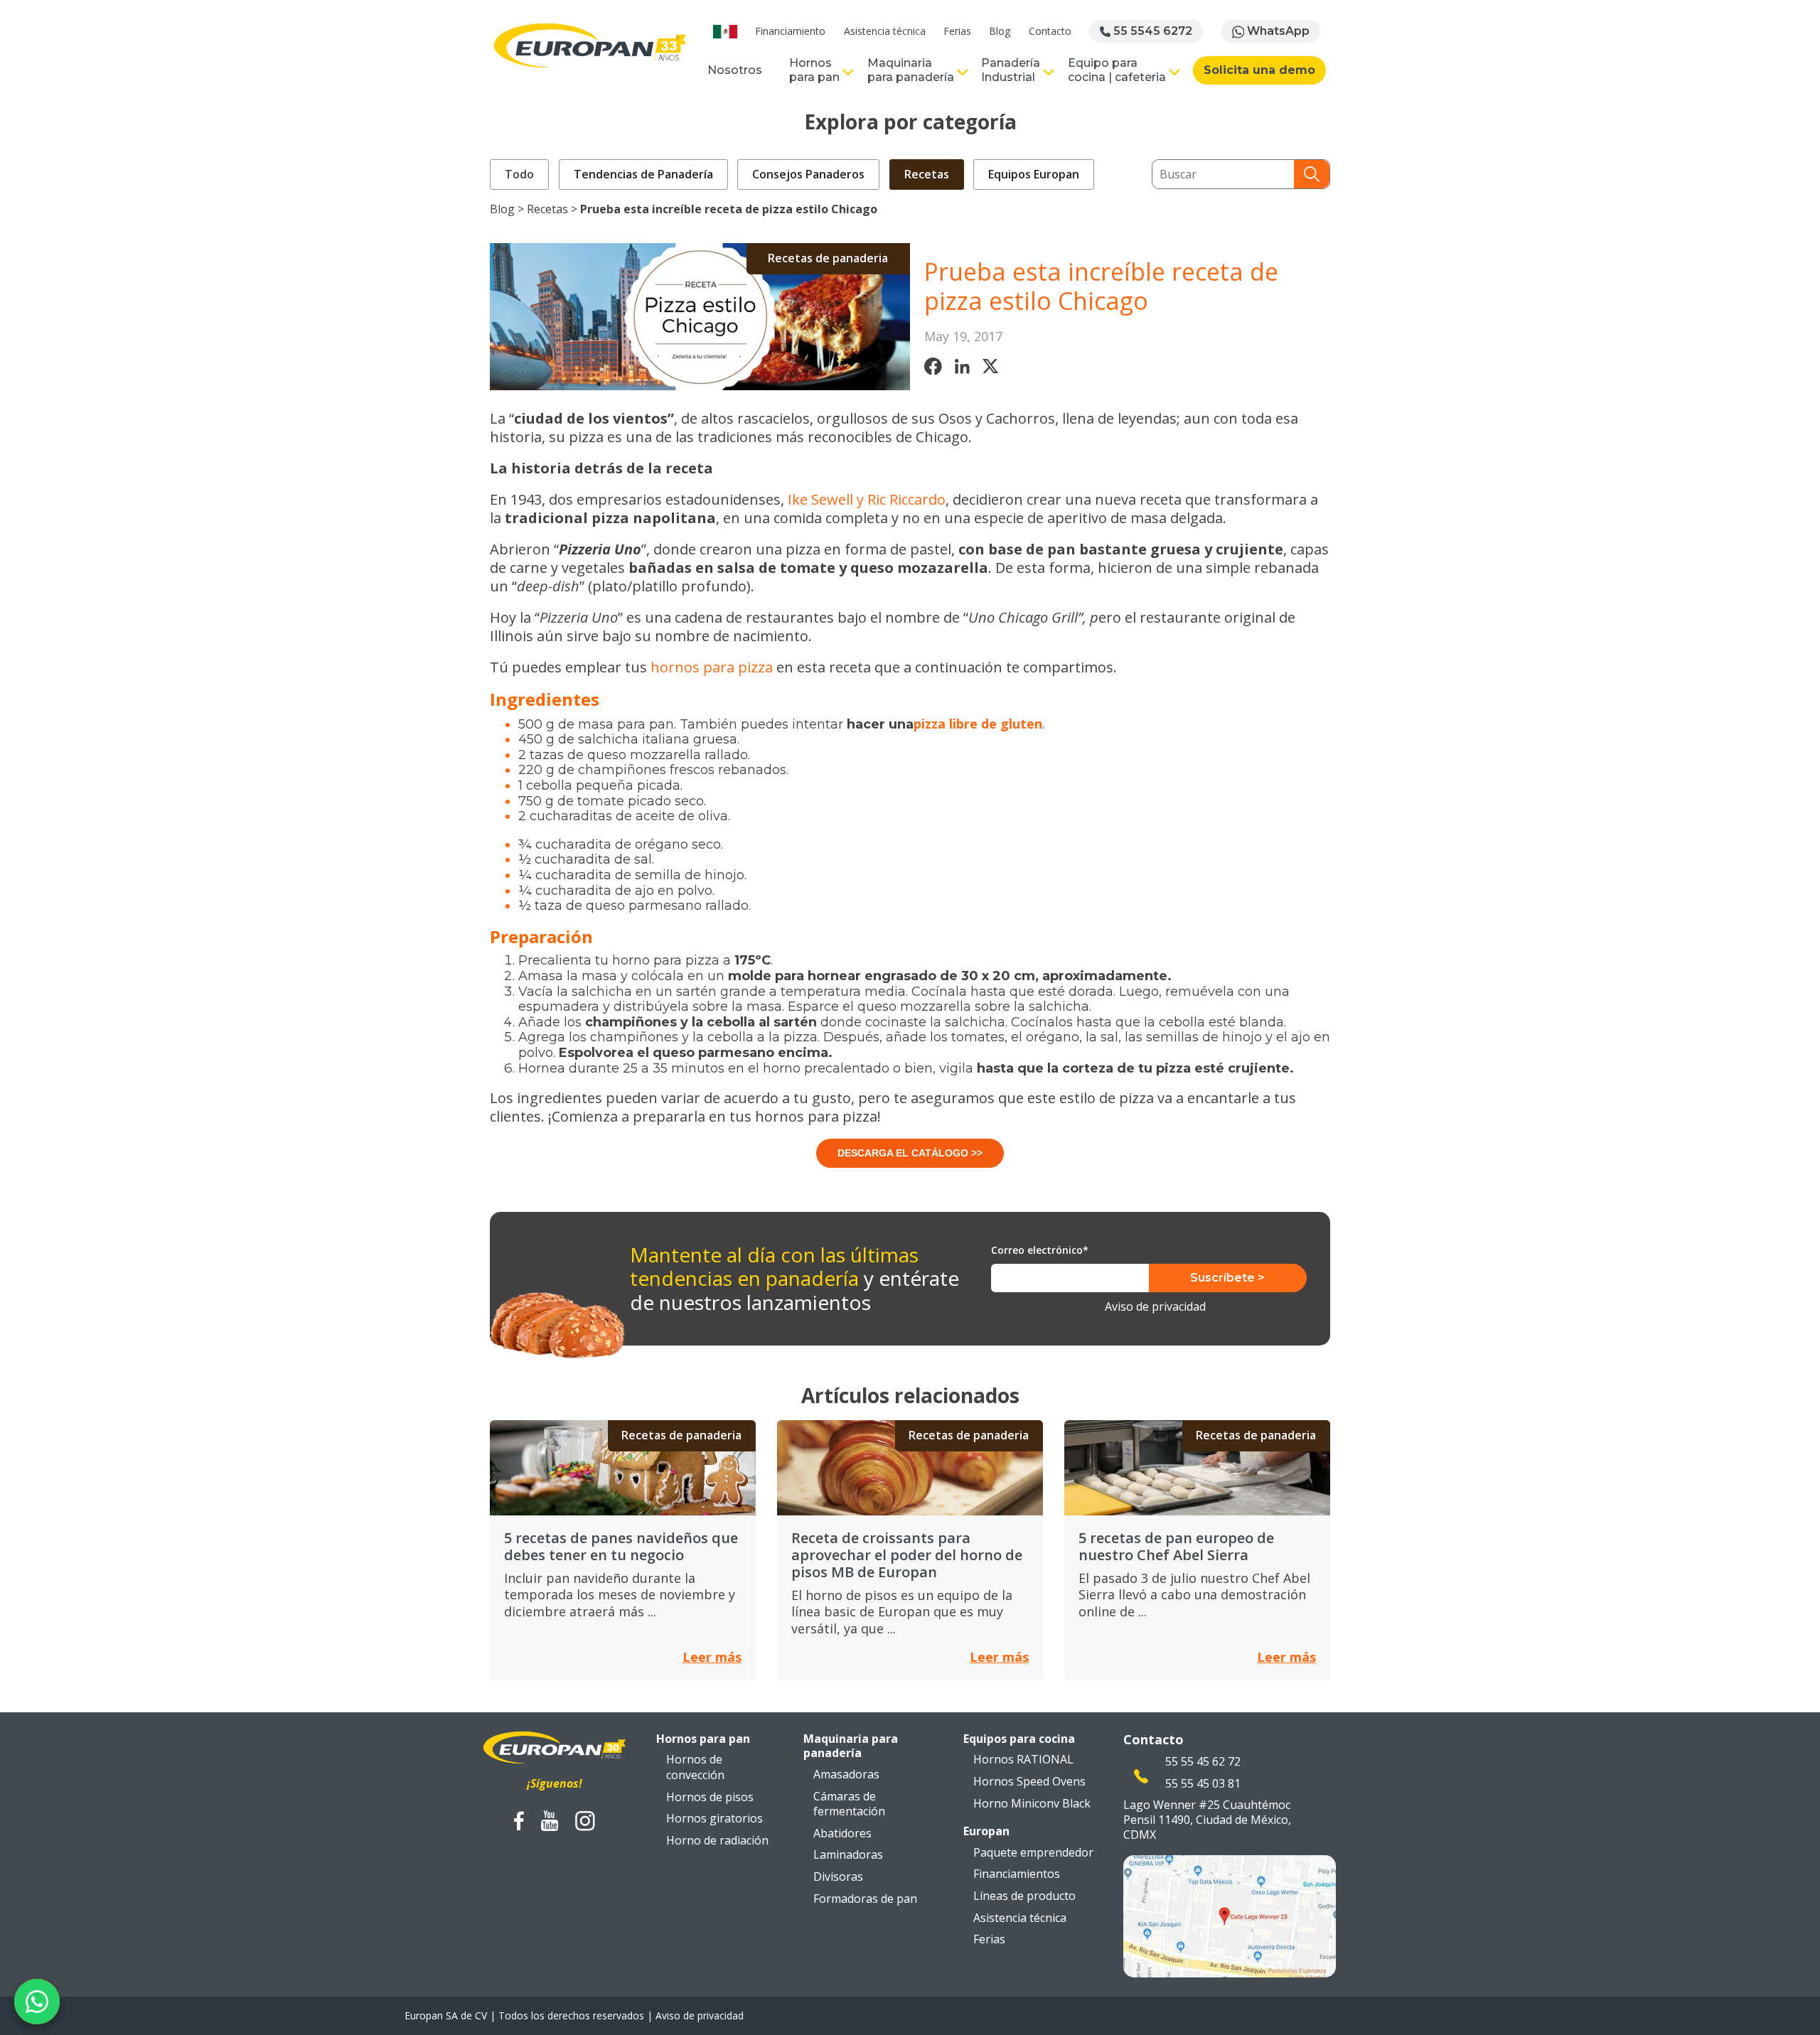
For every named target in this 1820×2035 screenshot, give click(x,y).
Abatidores (842, 1833)
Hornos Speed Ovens (1029, 1781)
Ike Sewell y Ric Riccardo (867, 499)
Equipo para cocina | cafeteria (1117, 70)
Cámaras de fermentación (849, 1804)
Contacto (1050, 31)
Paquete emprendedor (1033, 1852)
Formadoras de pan (865, 1899)
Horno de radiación (717, 1840)
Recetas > (553, 209)
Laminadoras (848, 1854)
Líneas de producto (1024, 1896)
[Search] (1312, 174)
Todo (519, 174)
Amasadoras (846, 1774)
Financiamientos (1017, 1874)
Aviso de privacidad (1155, 1307)
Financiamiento (790, 31)
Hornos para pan (814, 70)
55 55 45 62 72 (1203, 1761)
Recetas (927, 174)
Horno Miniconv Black (1032, 1803)
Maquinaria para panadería (911, 70)
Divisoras (838, 1876)
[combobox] (1223, 174)
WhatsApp (1277, 31)
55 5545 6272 (1151, 31)
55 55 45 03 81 (1203, 1783)
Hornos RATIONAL (1023, 1759)
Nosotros (735, 70)
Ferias (957, 31)
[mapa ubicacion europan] (1230, 1914)
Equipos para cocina (1019, 1739)
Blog (1000, 31)
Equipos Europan (1034, 174)
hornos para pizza (712, 667)
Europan (986, 1831)
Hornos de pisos (710, 1797)
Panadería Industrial (1011, 70)
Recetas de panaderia (828, 258)
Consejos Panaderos (808, 174)
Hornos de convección (695, 1767)
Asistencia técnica (885, 31)
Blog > (508, 209)
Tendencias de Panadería (643, 174)
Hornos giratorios (714, 1818)
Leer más (712, 1657)
